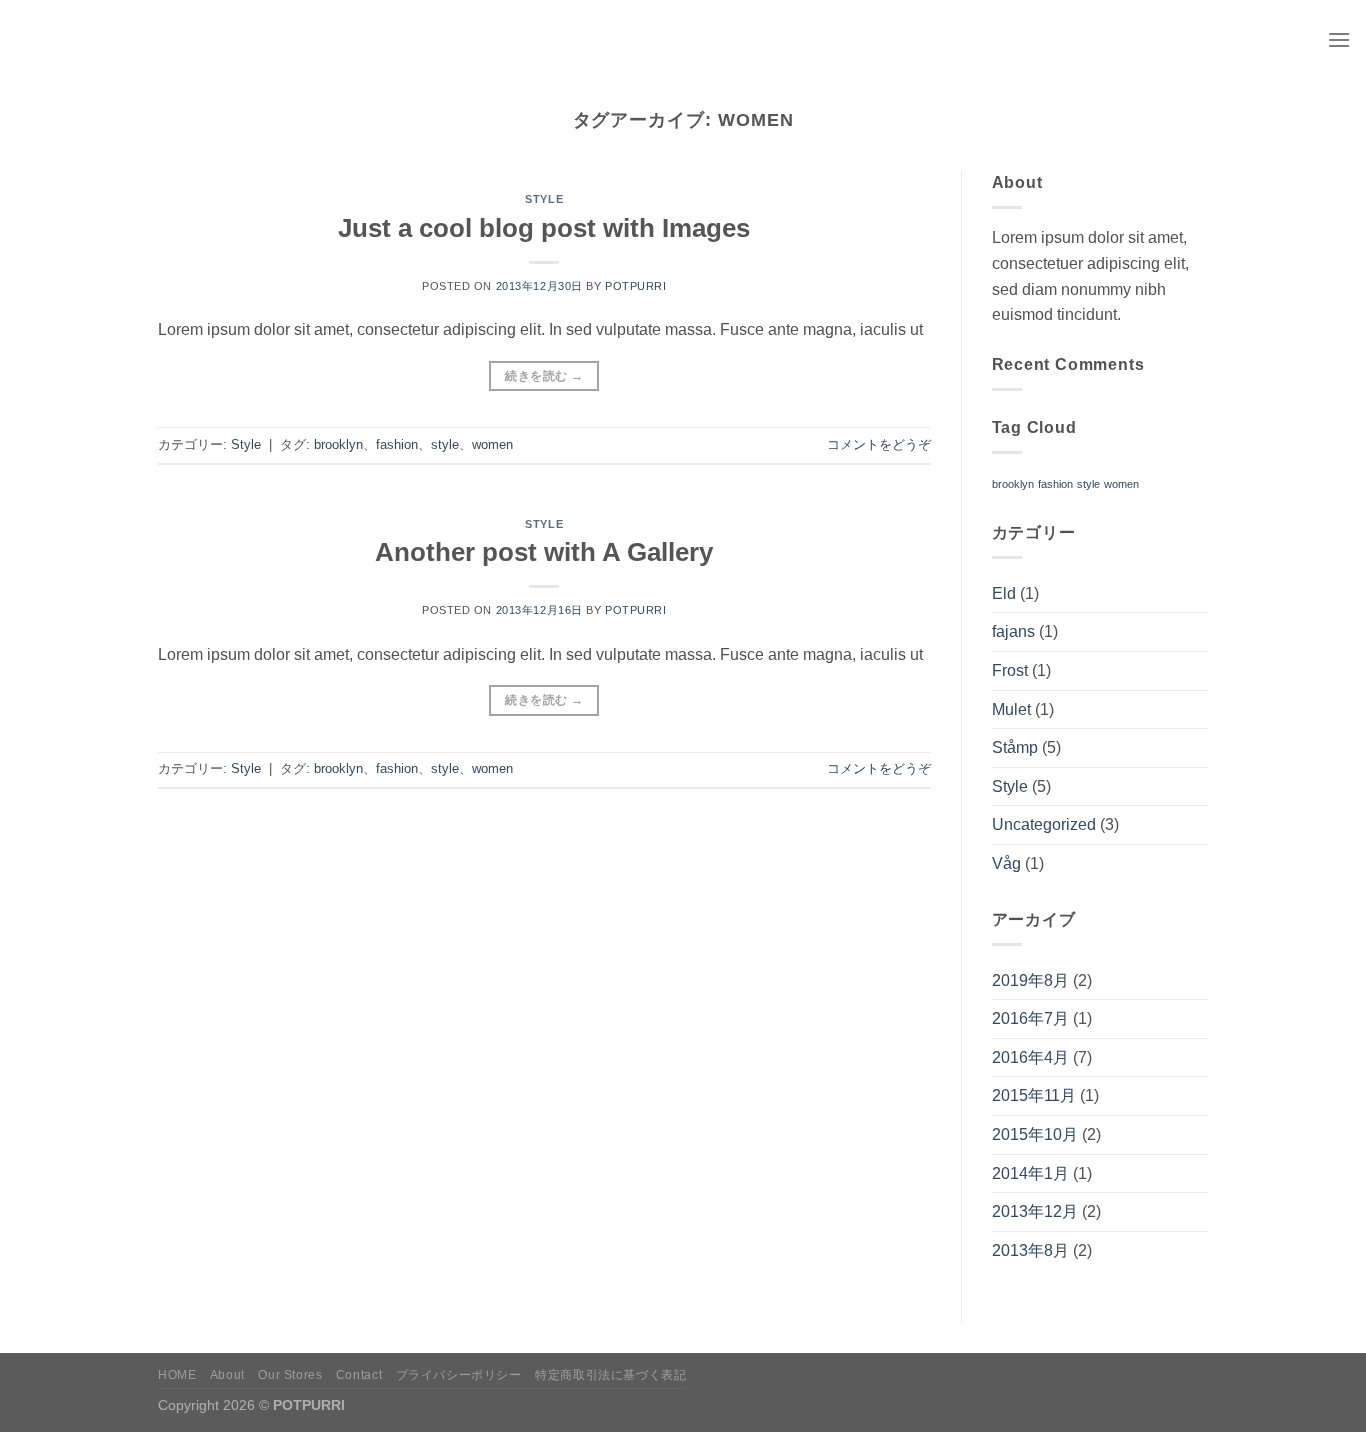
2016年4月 (1030, 1057)
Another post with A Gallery (544, 552)
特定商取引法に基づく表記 (610, 1375)
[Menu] (1339, 39)
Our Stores (290, 1375)
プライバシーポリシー (459, 1375)
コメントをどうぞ (879, 444)
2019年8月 (1030, 980)
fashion (397, 444)
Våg (1006, 863)
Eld (1004, 593)
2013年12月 (1035, 1211)
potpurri (635, 286)
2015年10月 (1035, 1134)
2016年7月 (1030, 1018)
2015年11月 (1034, 1095)
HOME (177, 1375)
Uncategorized (1044, 824)
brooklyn (338, 444)
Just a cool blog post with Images (544, 228)
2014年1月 (1030, 1173)
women (492, 444)
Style (544, 199)
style (445, 444)
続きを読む (544, 376)
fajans (1013, 631)
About (227, 1375)
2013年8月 (1030, 1250)
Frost (1010, 670)
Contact (359, 1375)
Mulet (1011, 709)
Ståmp (1015, 747)
